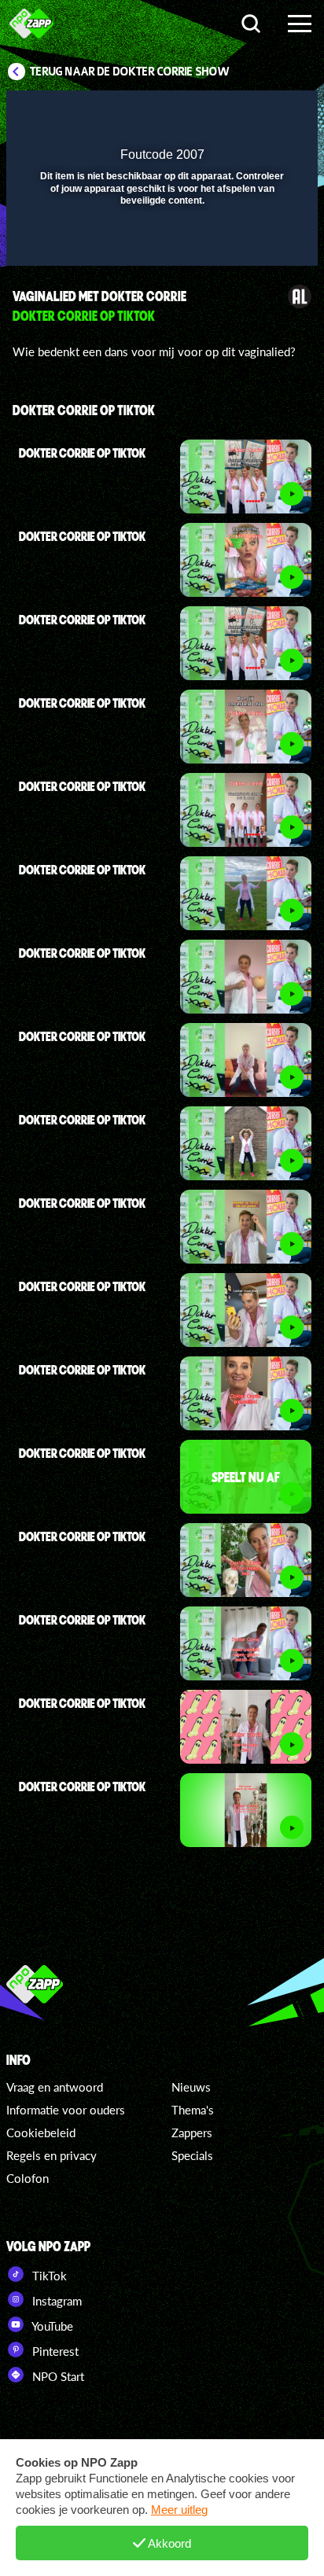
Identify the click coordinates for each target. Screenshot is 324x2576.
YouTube (51, 2326)
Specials (192, 2155)
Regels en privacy (52, 2155)
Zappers (192, 2133)
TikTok (48, 2276)
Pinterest (54, 2351)
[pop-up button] (234, 112)
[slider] (160, 246)
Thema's (193, 2110)
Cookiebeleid (41, 2133)
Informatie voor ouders (66, 2110)
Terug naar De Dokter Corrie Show (130, 72)
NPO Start (57, 2376)
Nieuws (191, 2087)
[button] (265, 112)
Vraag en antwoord (55, 2087)
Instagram (55, 2301)
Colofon (28, 2178)
